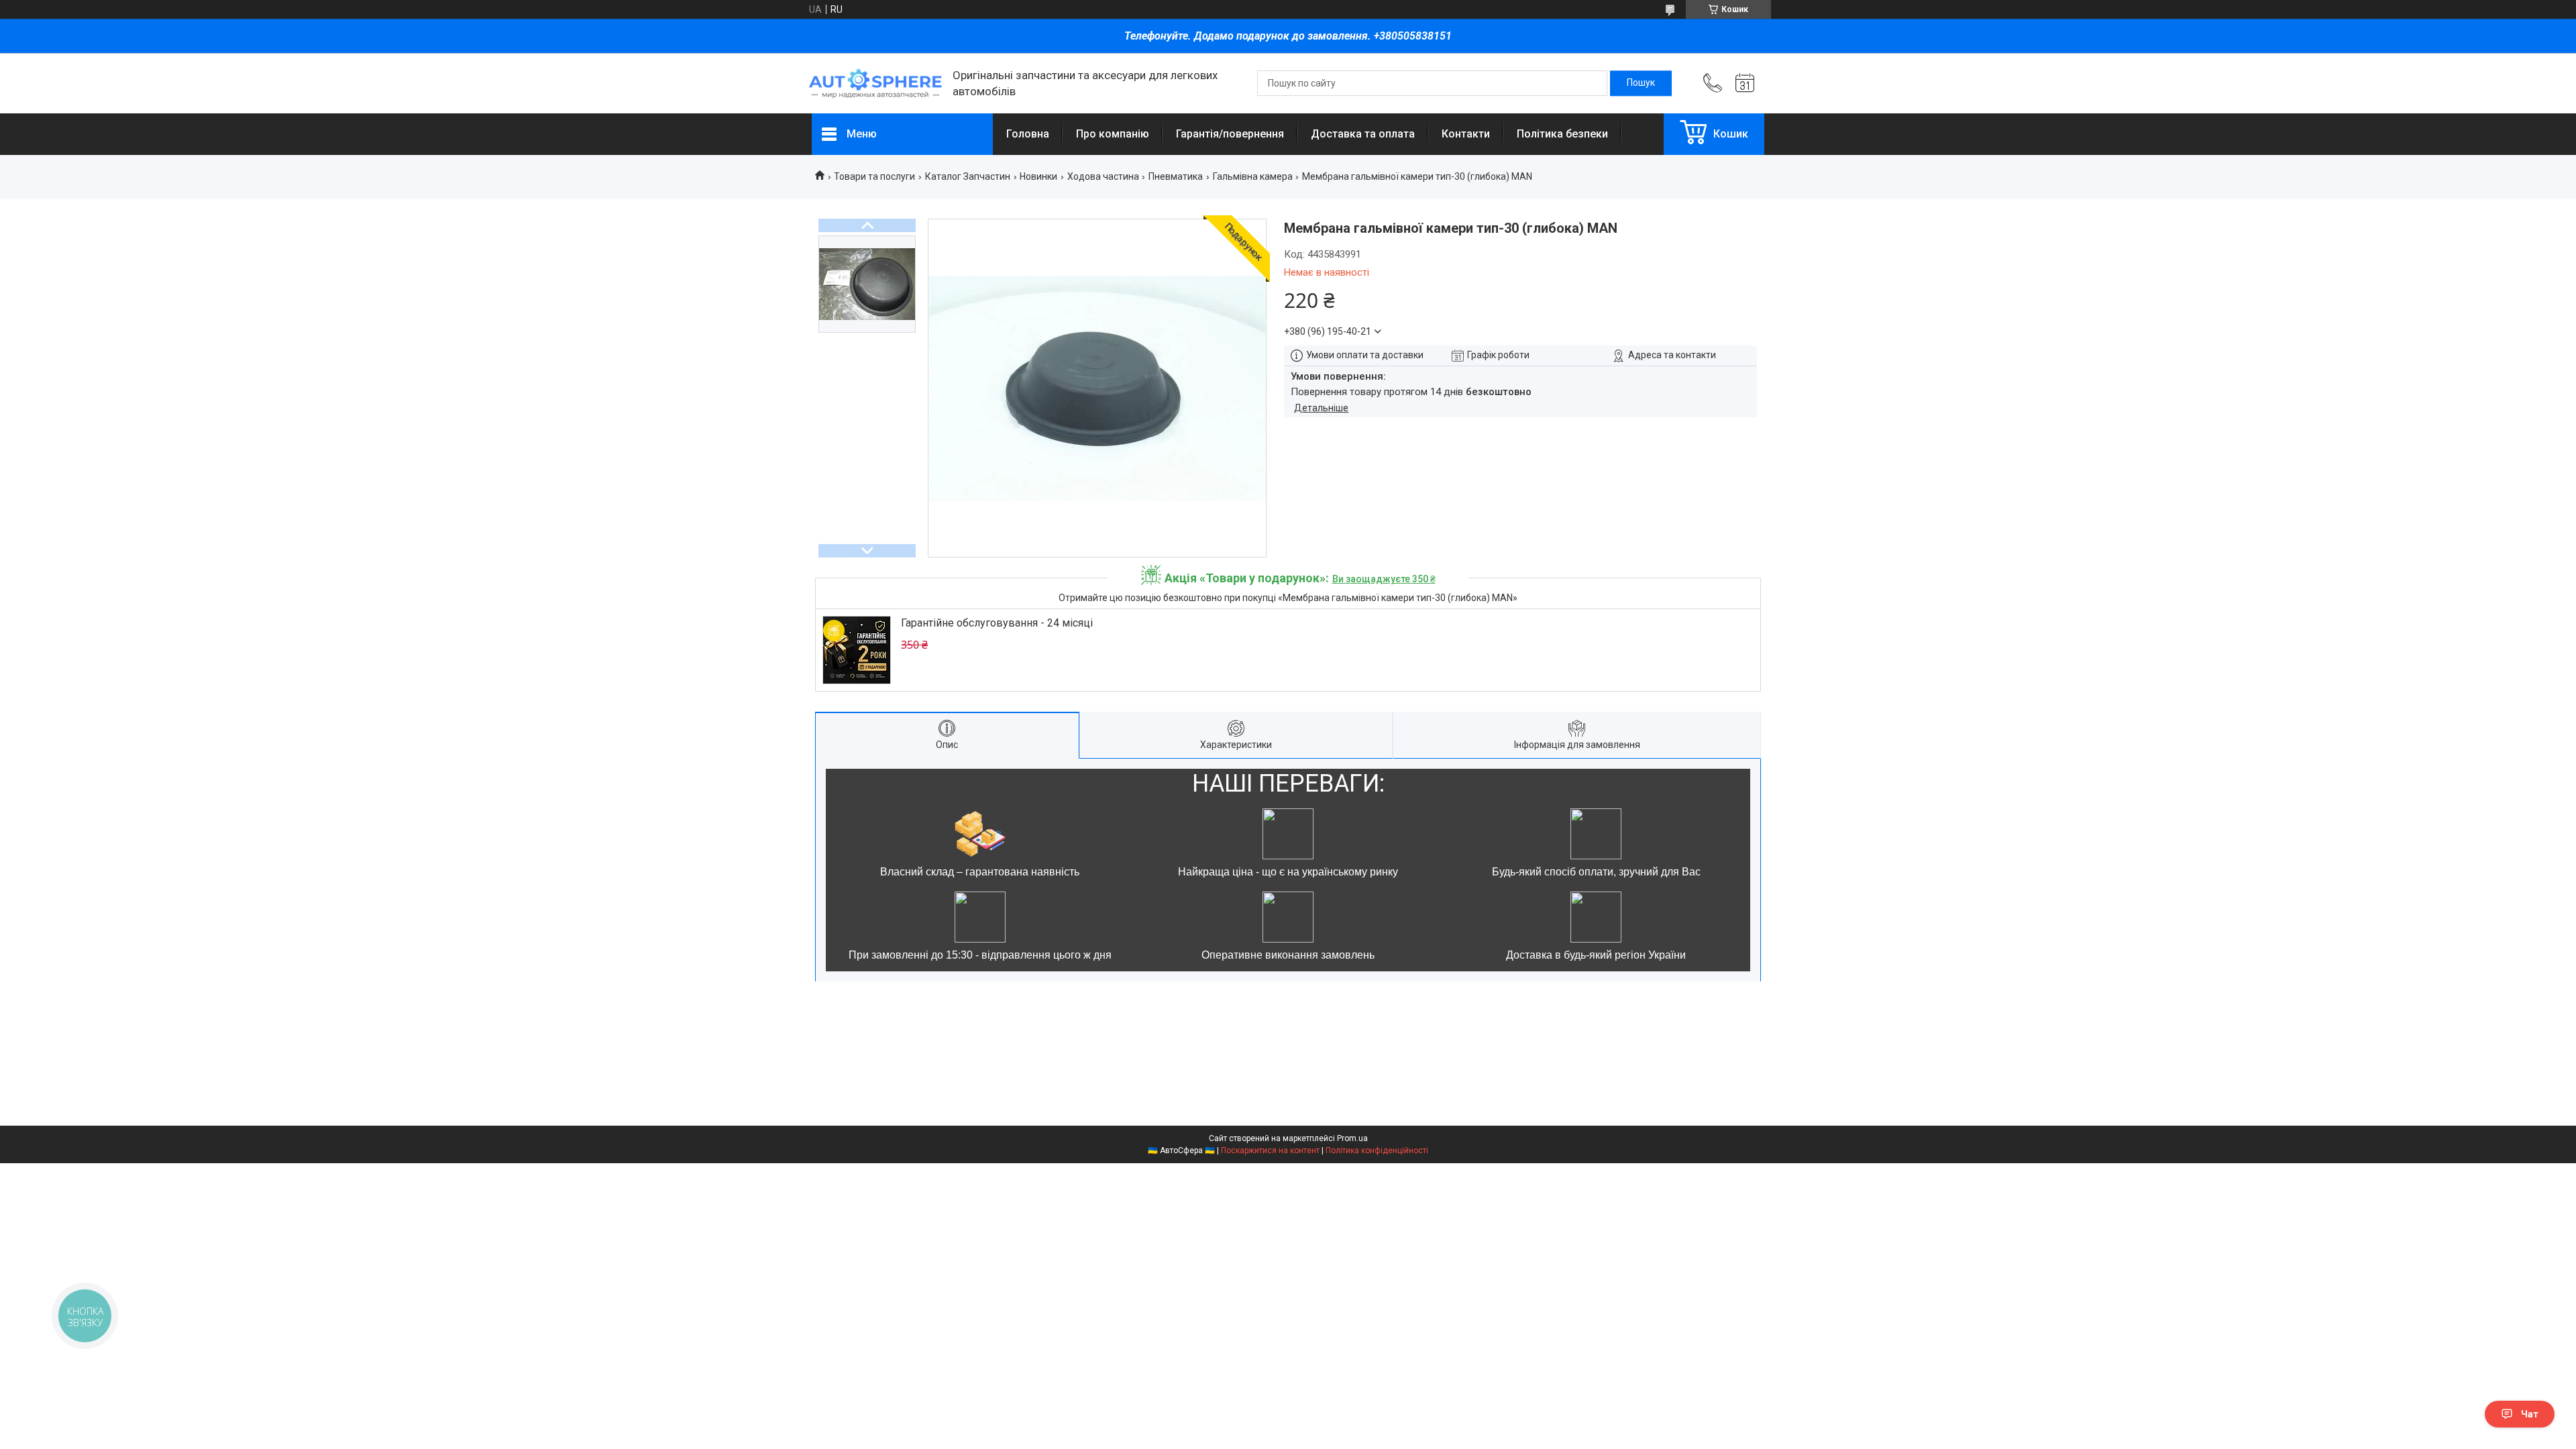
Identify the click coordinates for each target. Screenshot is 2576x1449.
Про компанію (1113, 134)
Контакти (1466, 134)
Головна (1028, 134)
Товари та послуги (874, 176)
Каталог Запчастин (968, 176)
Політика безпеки (1562, 134)
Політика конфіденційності (1377, 1150)
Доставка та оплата (1363, 134)
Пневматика (1176, 176)
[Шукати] (1641, 83)
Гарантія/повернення (1230, 134)
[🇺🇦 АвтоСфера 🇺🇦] (875, 84)
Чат (2530, 1414)
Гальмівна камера (1253, 176)
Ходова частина (1103, 176)
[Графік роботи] (1745, 83)
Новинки (1038, 176)
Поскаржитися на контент (1270, 1150)
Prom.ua (1352, 1138)
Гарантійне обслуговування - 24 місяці (997, 623)
